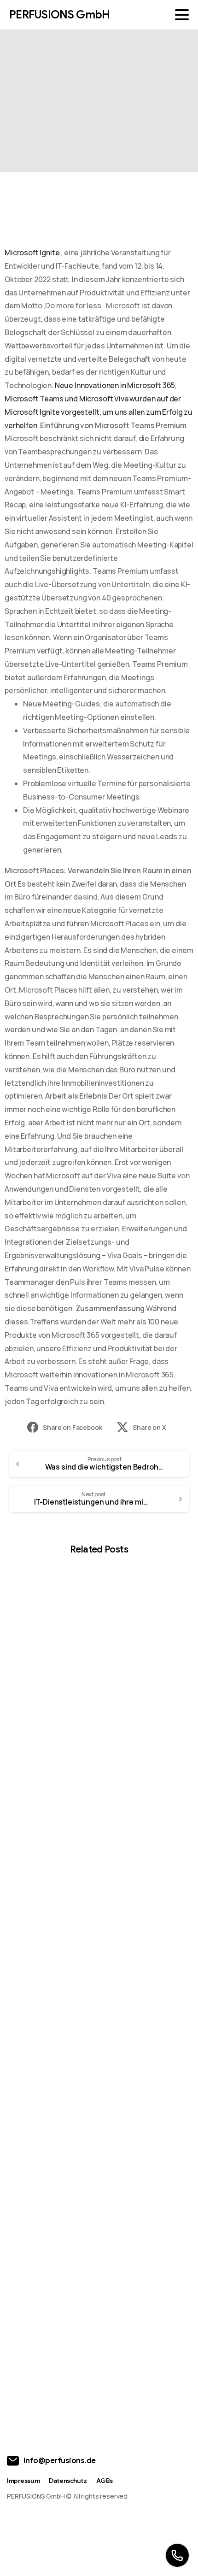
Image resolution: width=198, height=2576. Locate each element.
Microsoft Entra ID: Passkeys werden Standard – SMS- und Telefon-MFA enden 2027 (91, 1716)
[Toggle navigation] (182, 15)
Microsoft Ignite (32, 253)
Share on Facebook (72, 1427)
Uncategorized (105, 95)
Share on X (149, 1427)
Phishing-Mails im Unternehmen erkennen (80, 1930)
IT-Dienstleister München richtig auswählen (82, 2347)
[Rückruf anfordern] (177, 2555)
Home (58, 95)
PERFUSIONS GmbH (59, 15)
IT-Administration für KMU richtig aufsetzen (84, 2138)
